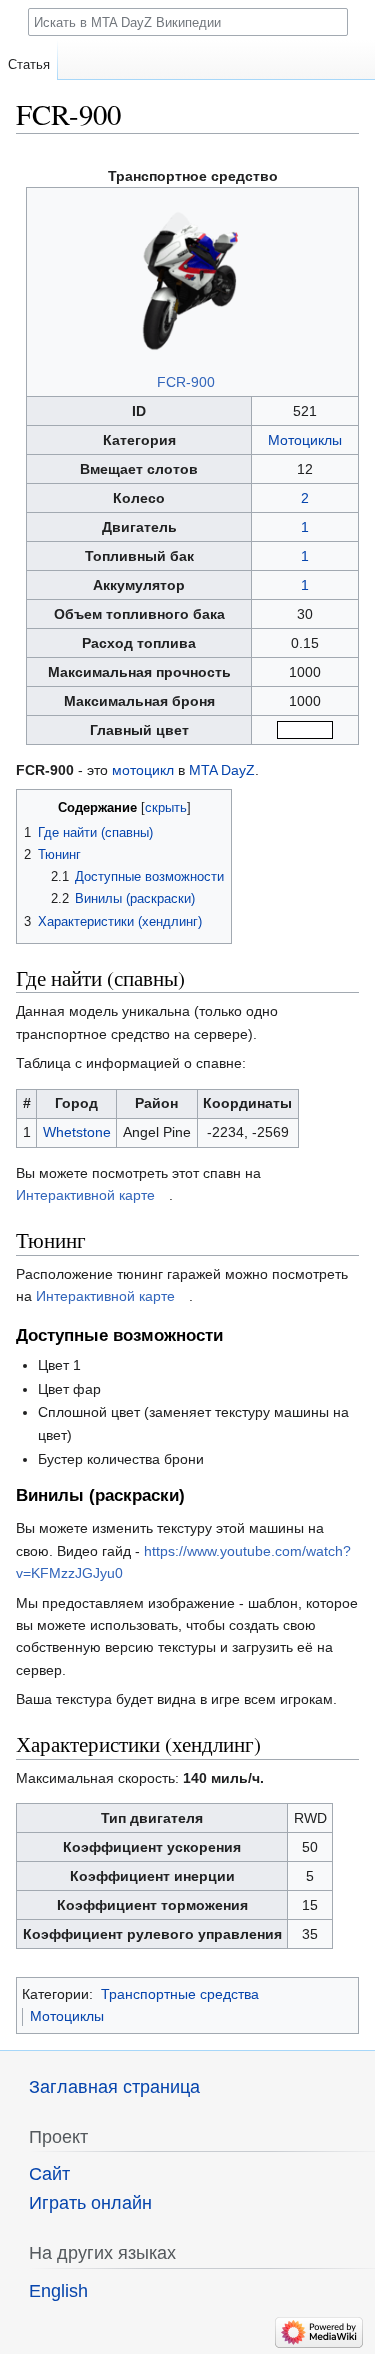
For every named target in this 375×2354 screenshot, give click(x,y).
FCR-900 (186, 382)
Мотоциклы (305, 440)
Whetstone (77, 1132)
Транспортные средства (180, 1994)
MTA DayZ (222, 770)
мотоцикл (143, 770)
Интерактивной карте (85, 1195)
